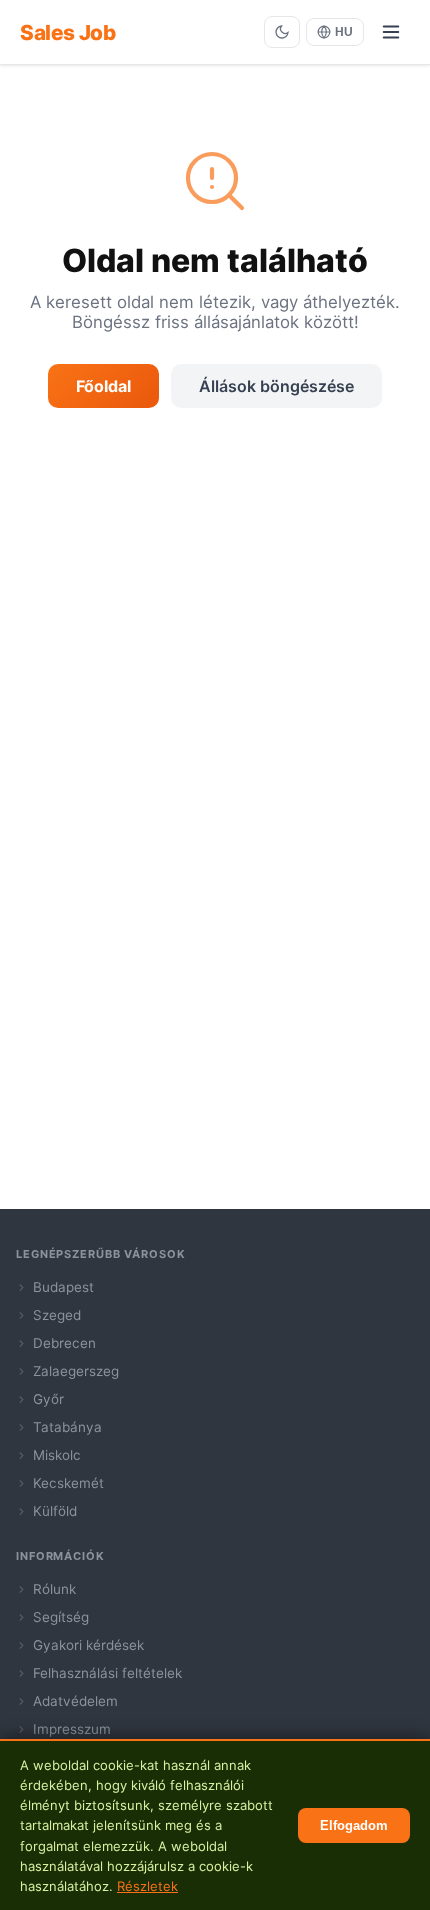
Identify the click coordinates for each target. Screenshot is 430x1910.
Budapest (63, 1287)
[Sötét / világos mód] (282, 32)
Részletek (147, 1886)
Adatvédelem (75, 1701)
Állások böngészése (276, 386)
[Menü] (391, 32)
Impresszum (72, 1729)
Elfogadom (354, 1825)
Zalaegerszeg (76, 1371)
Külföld (55, 1511)
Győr (48, 1399)
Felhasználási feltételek (107, 1673)
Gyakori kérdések (88, 1645)
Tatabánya (67, 1427)
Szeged (57, 1315)
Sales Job (67, 32)
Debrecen (64, 1343)
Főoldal (103, 386)
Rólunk (54, 1589)
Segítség (61, 1617)
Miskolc (57, 1455)
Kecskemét (68, 1483)
